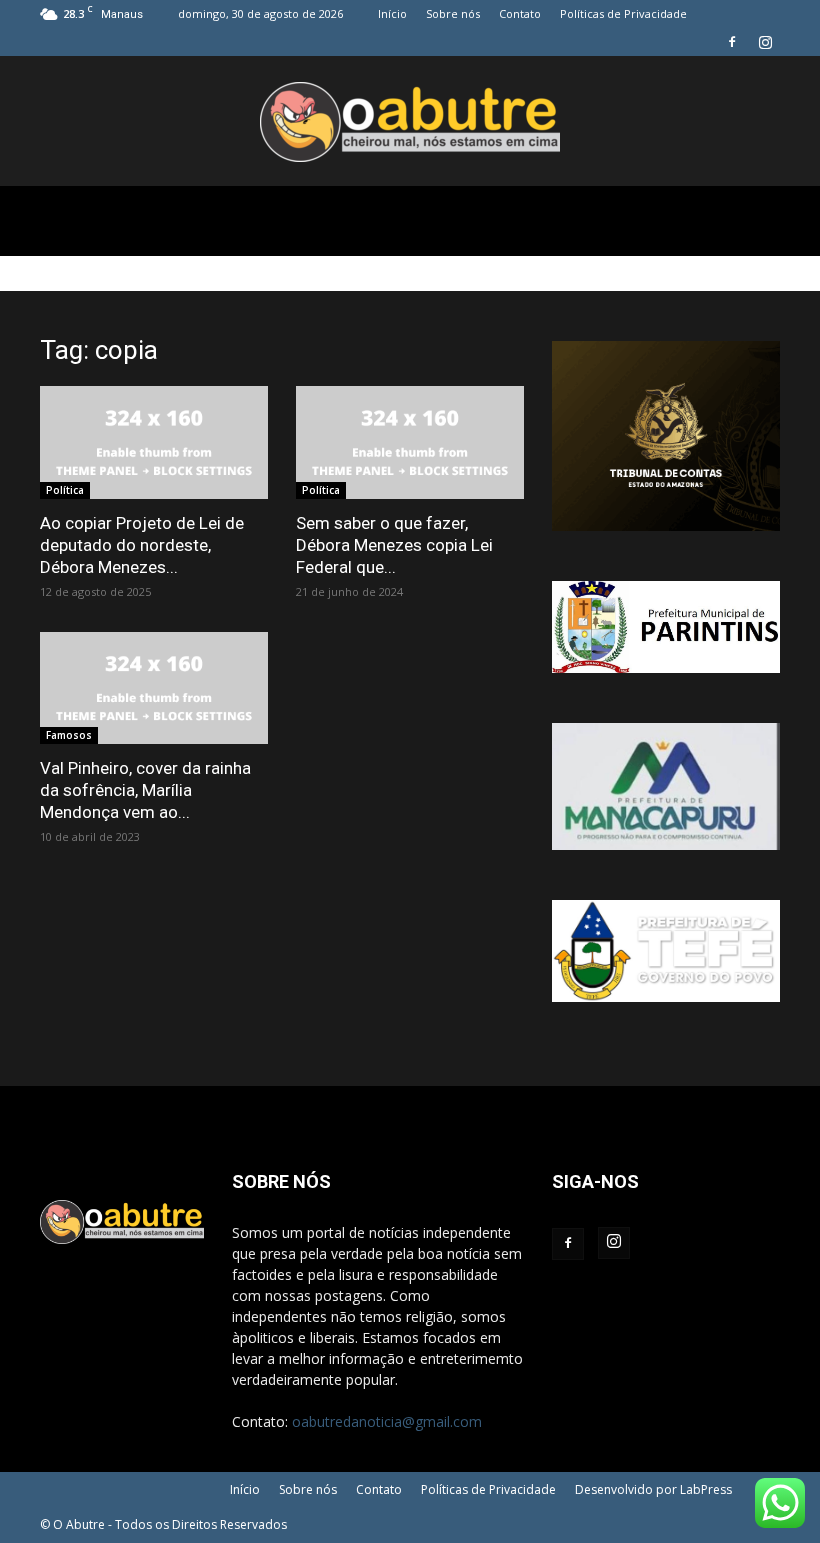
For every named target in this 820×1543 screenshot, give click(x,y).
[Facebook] (732, 42)
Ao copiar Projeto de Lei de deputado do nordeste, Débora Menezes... (142, 545)
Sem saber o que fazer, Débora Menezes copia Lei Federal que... (394, 545)
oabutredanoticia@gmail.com (387, 1421)
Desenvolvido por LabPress (653, 1489)
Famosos (69, 735)
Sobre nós (453, 13)
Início (392, 13)
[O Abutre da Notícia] (410, 122)
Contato (520, 13)
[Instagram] (765, 42)
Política (65, 490)
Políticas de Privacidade (623, 13)
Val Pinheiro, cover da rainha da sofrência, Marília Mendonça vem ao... (145, 790)
